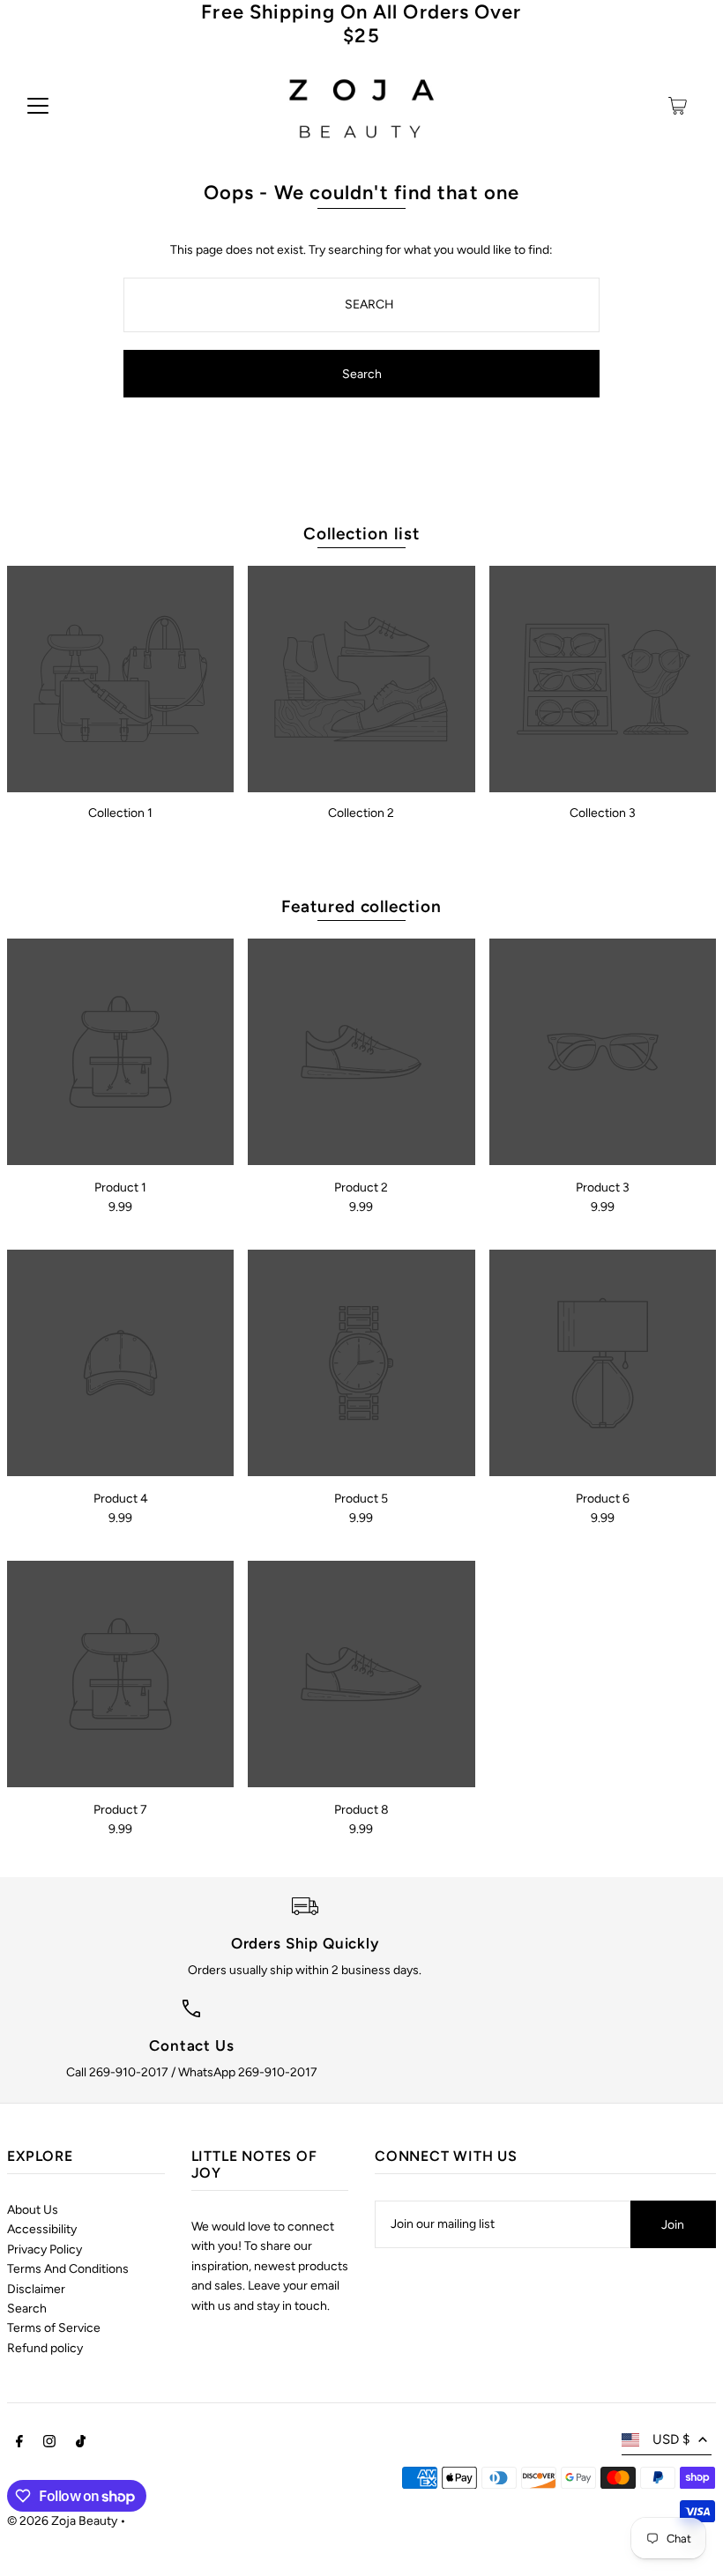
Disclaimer (36, 2289)
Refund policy (45, 2348)
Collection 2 (361, 813)
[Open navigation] (38, 106)
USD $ (671, 2439)
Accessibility (42, 2229)
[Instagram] (49, 2444)
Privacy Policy (45, 2249)
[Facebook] (19, 2444)
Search (27, 2309)
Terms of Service (54, 2328)
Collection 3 (603, 813)
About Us (33, 2210)
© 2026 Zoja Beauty (62, 2521)
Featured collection (361, 906)
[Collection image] (120, 679)
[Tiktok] (81, 2444)
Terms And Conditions (68, 2269)
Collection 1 (120, 813)
